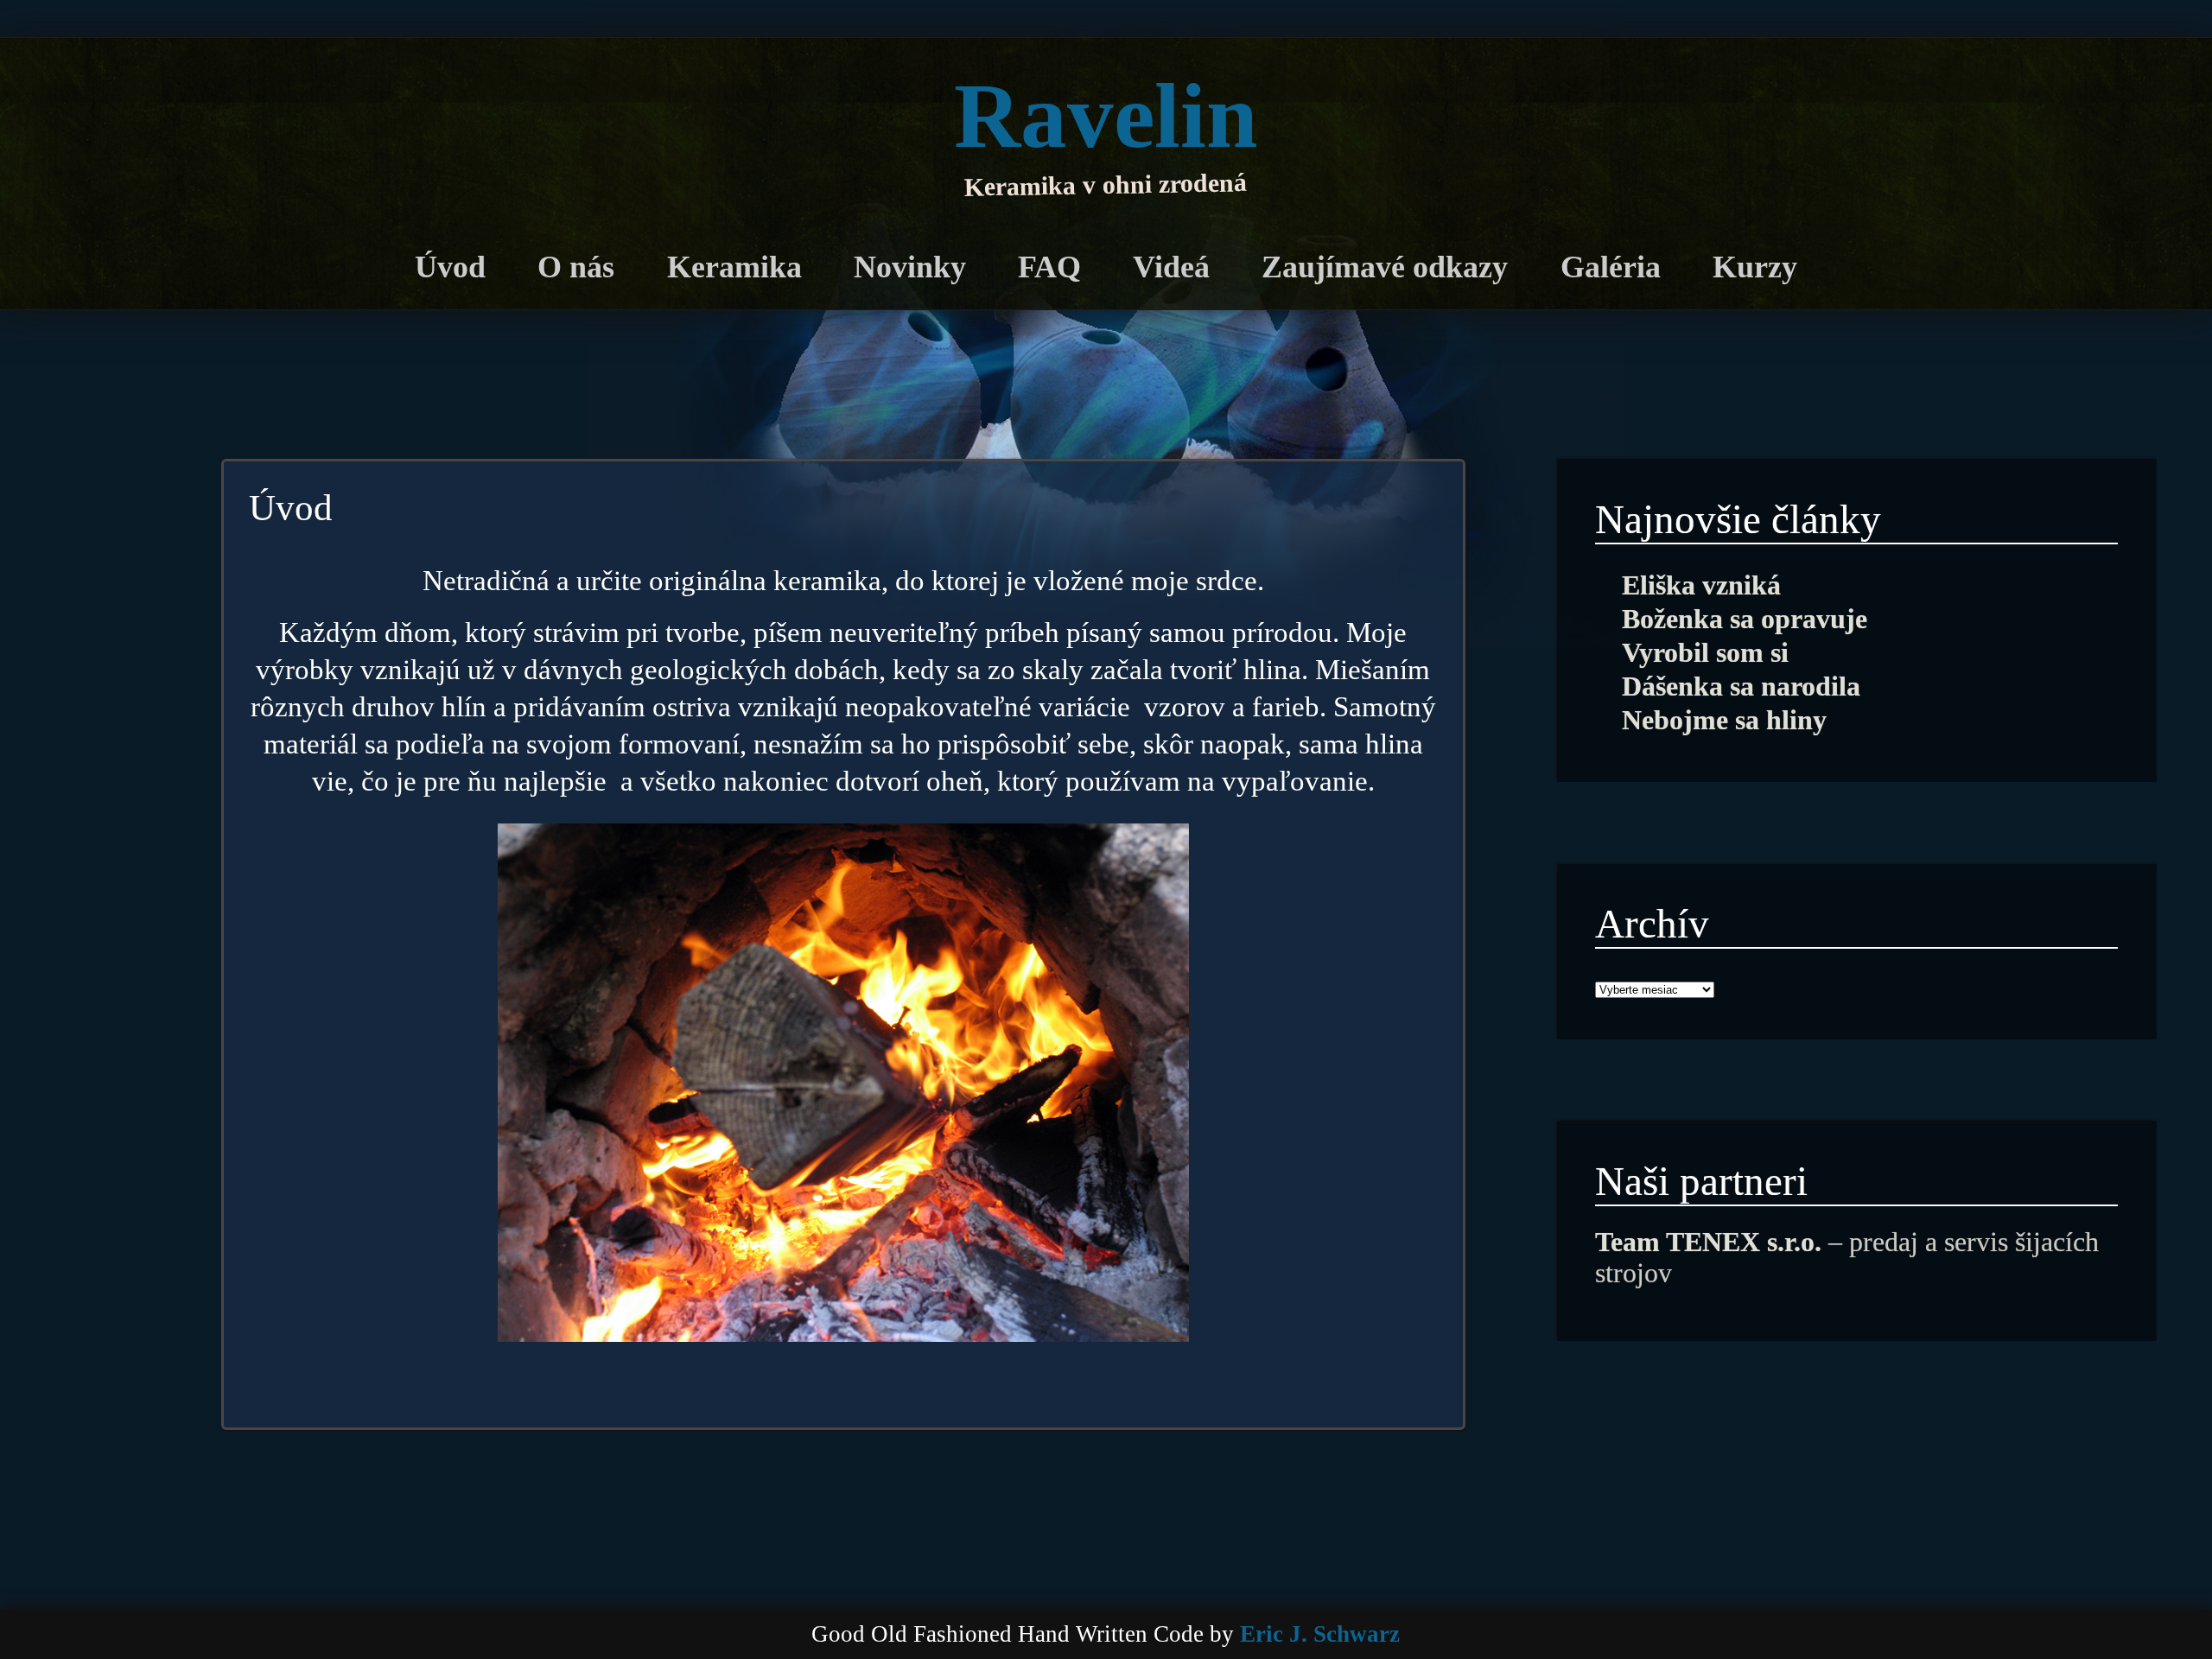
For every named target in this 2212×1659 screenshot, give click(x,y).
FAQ (1049, 267)
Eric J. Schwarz (1320, 1634)
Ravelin (1106, 116)
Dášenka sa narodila (1741, 686)
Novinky (910, 267)
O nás (576, 267)
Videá (1171, 267)
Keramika (734, 267)
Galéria (1611, 267)
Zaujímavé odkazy (1385, 267)
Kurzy (1755, 267)
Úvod (450, 267)
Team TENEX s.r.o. (1708, 1242)
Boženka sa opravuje (1745, 619)
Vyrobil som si (1705, 653)
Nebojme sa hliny (1724, 720)
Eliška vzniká (1701, 585)
